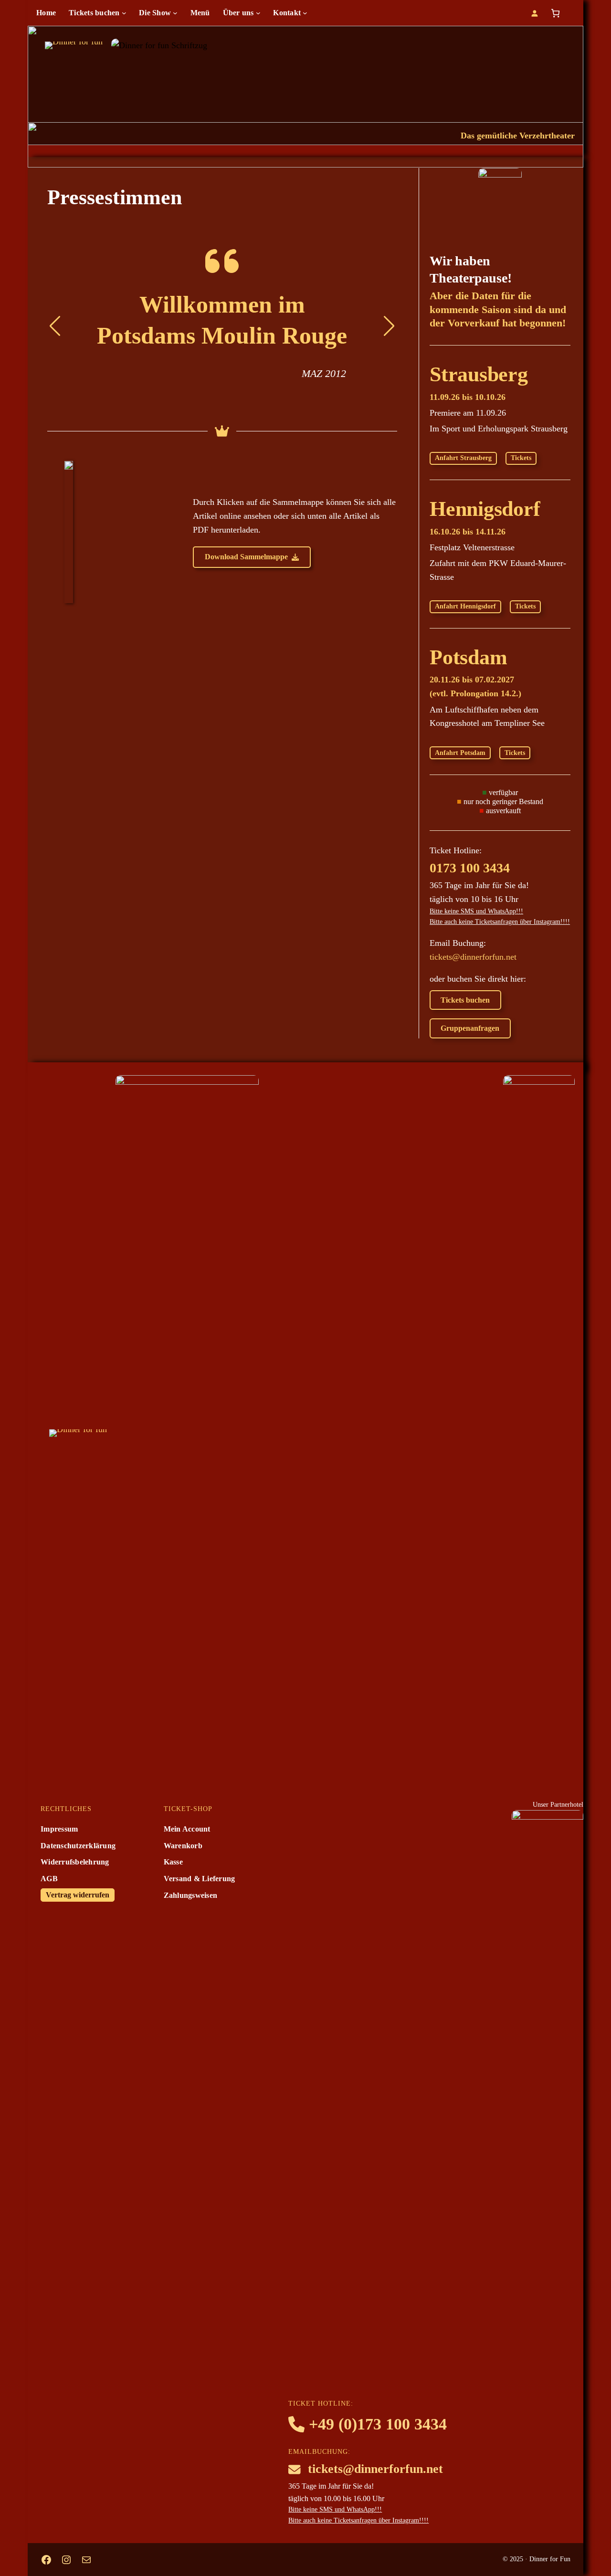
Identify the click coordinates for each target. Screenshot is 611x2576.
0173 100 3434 (470, 868)
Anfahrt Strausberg (463, 458)
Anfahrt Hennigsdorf (465, 606)
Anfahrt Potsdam (460, 753)
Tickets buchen (465, 1000)
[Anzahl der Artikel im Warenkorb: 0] (555, 13)
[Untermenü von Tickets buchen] (124, 13)
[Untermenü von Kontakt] (305, 13)
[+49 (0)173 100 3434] (368, 2424)
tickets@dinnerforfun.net (473, 957)
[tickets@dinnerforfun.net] (366, 2469)
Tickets (521, 458)
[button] (252, 557)
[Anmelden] (534, 13)
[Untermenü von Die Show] (175, 13)
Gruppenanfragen (470, 1028)
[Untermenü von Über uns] (258, 13)
